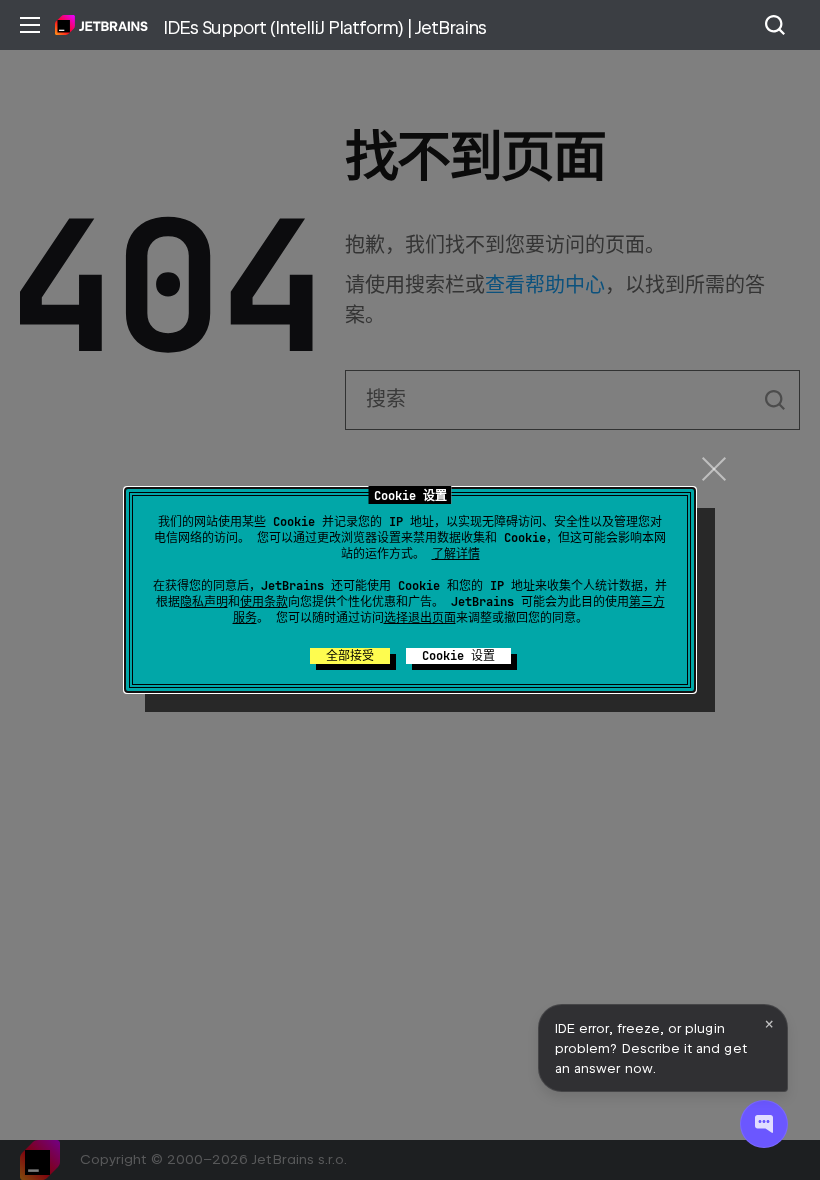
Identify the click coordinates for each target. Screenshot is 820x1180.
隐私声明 (204, 602)
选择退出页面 (420, 618)
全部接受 (350, 656)
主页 (101, 25)
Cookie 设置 (458, 656)
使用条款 (264, 602)
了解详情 (456, 554)
